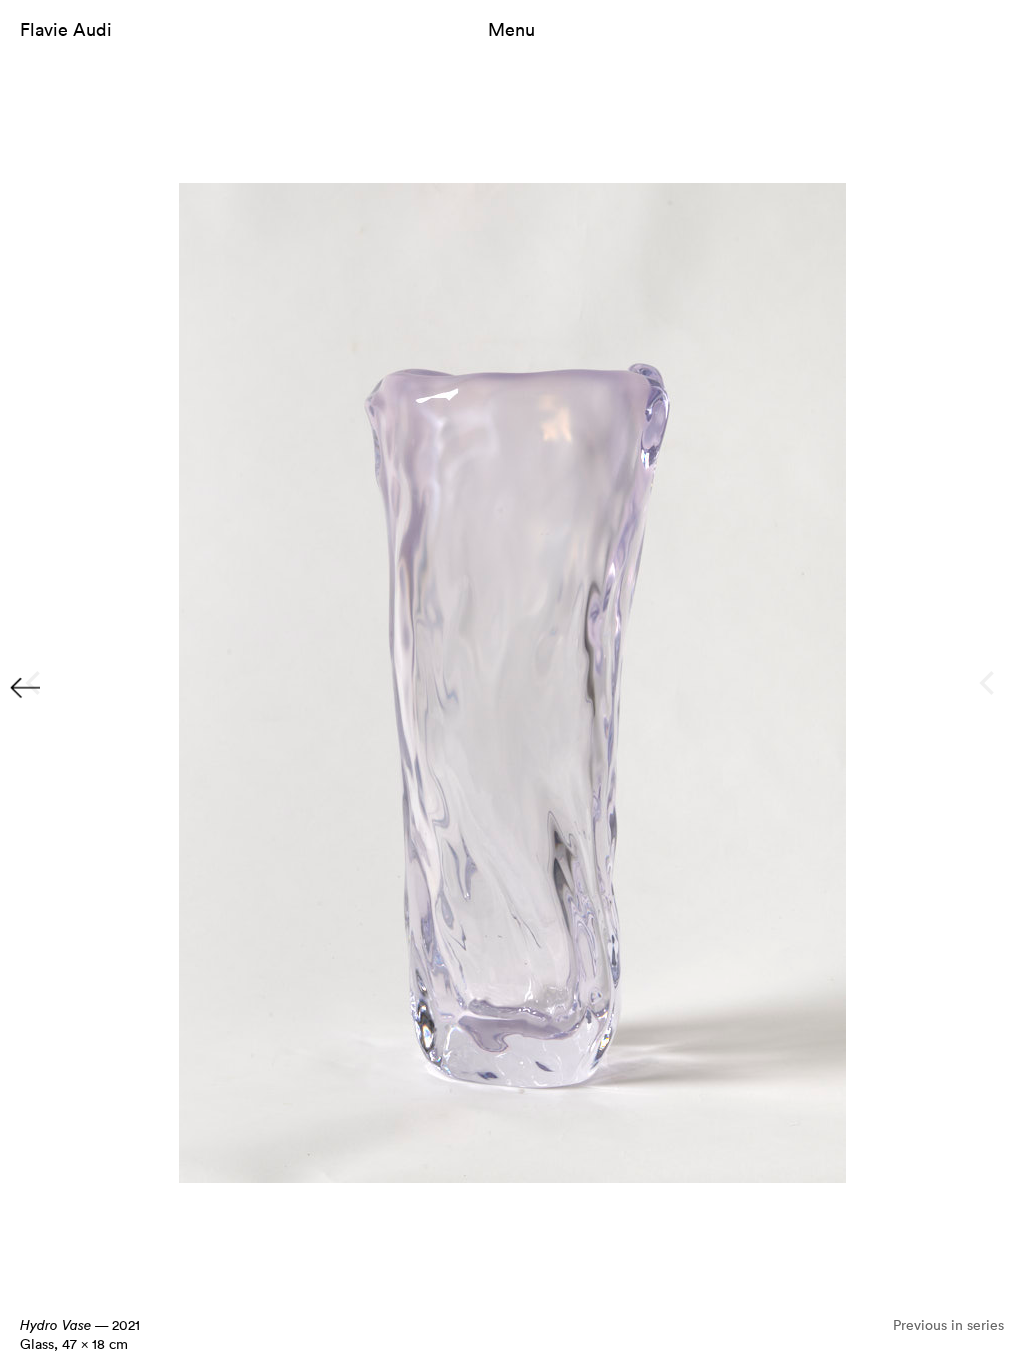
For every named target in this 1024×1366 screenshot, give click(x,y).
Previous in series (948, 1324)
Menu (511, 29)
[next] (989, 683)
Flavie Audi (66, 29)
